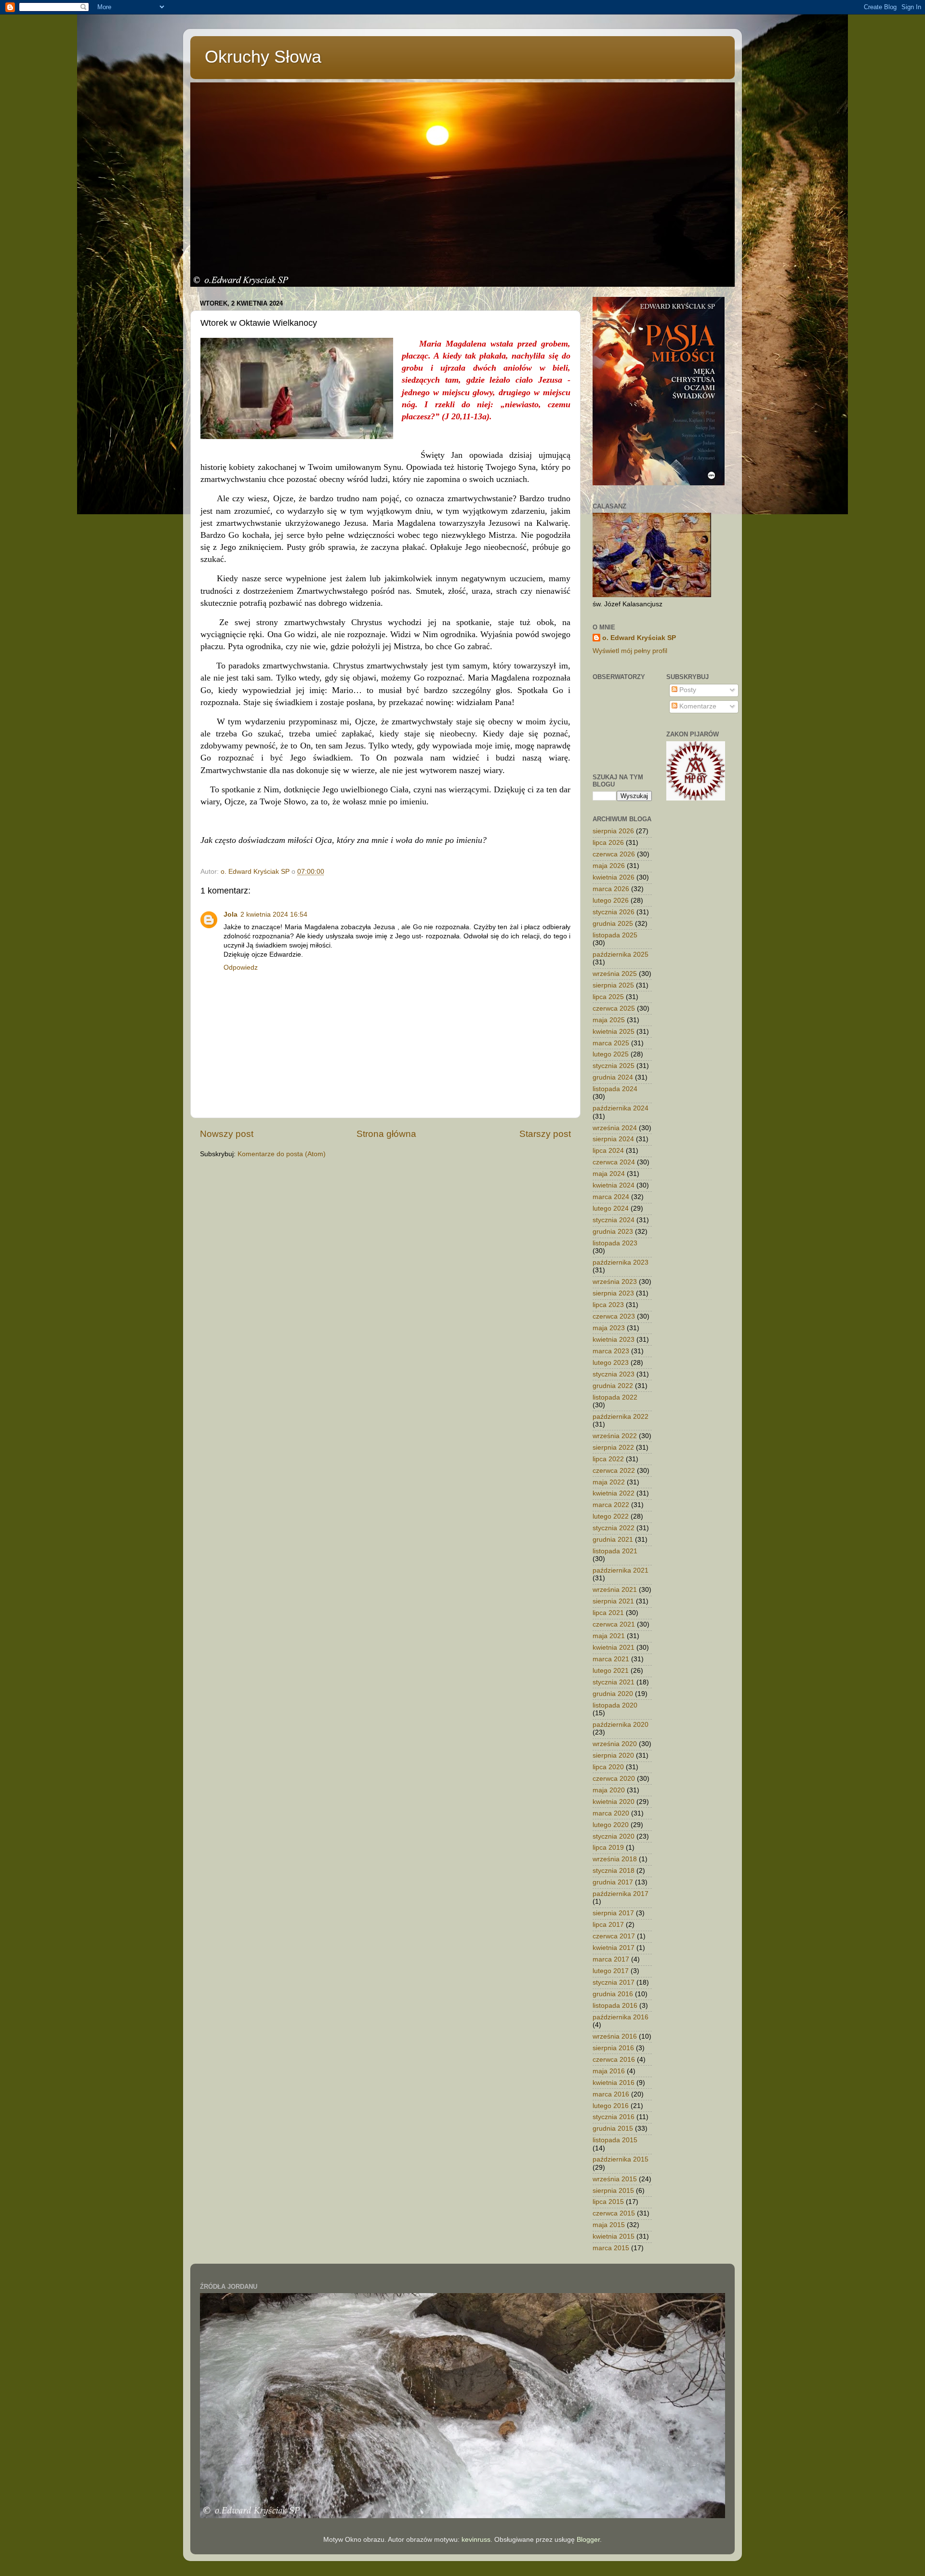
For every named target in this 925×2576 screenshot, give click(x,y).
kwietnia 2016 (614, 2083)
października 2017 (621, 1894)
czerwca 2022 (614, 1471)
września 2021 (615, 1590)
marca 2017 (611, 1959)
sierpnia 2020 (613, 1755)
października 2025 (621, 954)
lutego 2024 (611, 1208)
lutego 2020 (611, 1825)
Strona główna (386, 1134)
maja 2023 (609, 1328)
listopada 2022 (615, 1397)
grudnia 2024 (613, 1077)
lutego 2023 (611, 1363)
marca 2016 (611, 2094)
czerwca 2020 (614, 1779)
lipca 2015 (608, 2202)
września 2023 (615, 1282)
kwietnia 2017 (614, 1948)
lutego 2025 (611, 1054)
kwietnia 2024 (614, 1185)
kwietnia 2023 (614, 1340)
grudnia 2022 (613, 1386)
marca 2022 (611, 1505)
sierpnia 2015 (613, 2191)
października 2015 (621, 2159)
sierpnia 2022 (613, 1448)
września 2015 (615, 2179)
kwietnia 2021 (614, 1648)
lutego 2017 (611, 1971)
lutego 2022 (611, 1516)
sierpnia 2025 (613, 985)
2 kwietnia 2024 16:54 (274, 914)
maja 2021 (609, 1636)
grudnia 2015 (613, 2129)
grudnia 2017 (613, 1882)
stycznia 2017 (614, 1982)
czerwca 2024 (614, 1162)
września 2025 (615, 974)
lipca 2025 (608, 997)
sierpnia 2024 (613, 1139)
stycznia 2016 (614, 2117)
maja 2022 (609, 1482)
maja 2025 (609, 1020)
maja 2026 (609, 866)
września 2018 (615, 1859)
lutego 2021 (611, 1671)
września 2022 (615, 1436)
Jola (231, 914)
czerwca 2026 (614, 854)
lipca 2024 (608, 1151)
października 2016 (621, 2017)
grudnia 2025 (613, 924)
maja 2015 (609, 2225)
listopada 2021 (615, 1551)
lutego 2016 (611, 2106)
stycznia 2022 (614, 1528)
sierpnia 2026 (613, 831)
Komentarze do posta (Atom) (282, 1154)
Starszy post (545, 1134)
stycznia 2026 (614, 912)
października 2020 (621, 1725)
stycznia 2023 (614, 1374)
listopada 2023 (615, 1243)
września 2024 (615, 1128)
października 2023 (621, 1262)
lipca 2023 (608, 1305)
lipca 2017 (608, 1925)
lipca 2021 (608, 1613)
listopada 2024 (615, 1089)
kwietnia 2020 (614, 1802)
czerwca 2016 (614, 2060)
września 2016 (615, 2036)
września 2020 (615, 1744)
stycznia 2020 (614, 1836)
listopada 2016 (615, 2006)
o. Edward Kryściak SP (639, 638)
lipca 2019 (608, 1848)
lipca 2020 (608, 1767)
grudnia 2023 (613, 1232)
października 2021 (621, 1570)
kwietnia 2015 (614, 2236)
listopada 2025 (615, 935)
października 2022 (621, 1417)
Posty (687, 690)
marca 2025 (611, 1043)
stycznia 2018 (614, 1871)
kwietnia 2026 (614, 877)
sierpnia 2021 (613, 1601)
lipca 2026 (608, 843)
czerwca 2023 (614, 1316)
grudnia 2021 (613, 1540)
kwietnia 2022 (614, 1493)
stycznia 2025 (614, 1066)
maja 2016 (609, 2071)
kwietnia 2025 (614, 1032)
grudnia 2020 (613, 1694)
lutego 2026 (611, 901)
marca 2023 (611, 1351)
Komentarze (697, 706)
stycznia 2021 (614, 1682)
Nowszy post (227, 1134)
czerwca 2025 (614, 1008)
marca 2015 (611, 2248)
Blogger (588, 2540)
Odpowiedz (241, 968)
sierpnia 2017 (613, 1913)
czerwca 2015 (614, 2213)
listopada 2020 (615, 1705)
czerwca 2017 (614, 1936)
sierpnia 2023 (613, 1293)
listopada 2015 (615, 2140)
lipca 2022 (608, 1459)
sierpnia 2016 (613, 2048)
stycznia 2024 (614, 1220)
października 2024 (621, 1108)
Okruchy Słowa (263, 57)
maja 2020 (609, 1790)
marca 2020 (611, 1813)
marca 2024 (611, 1197)
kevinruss (476, 2540)
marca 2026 (611, 889)
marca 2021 (611, 1659)
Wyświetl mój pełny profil (630, 651)
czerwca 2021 (614, 1624)
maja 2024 (609, 1174)
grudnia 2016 (613, 1994)
